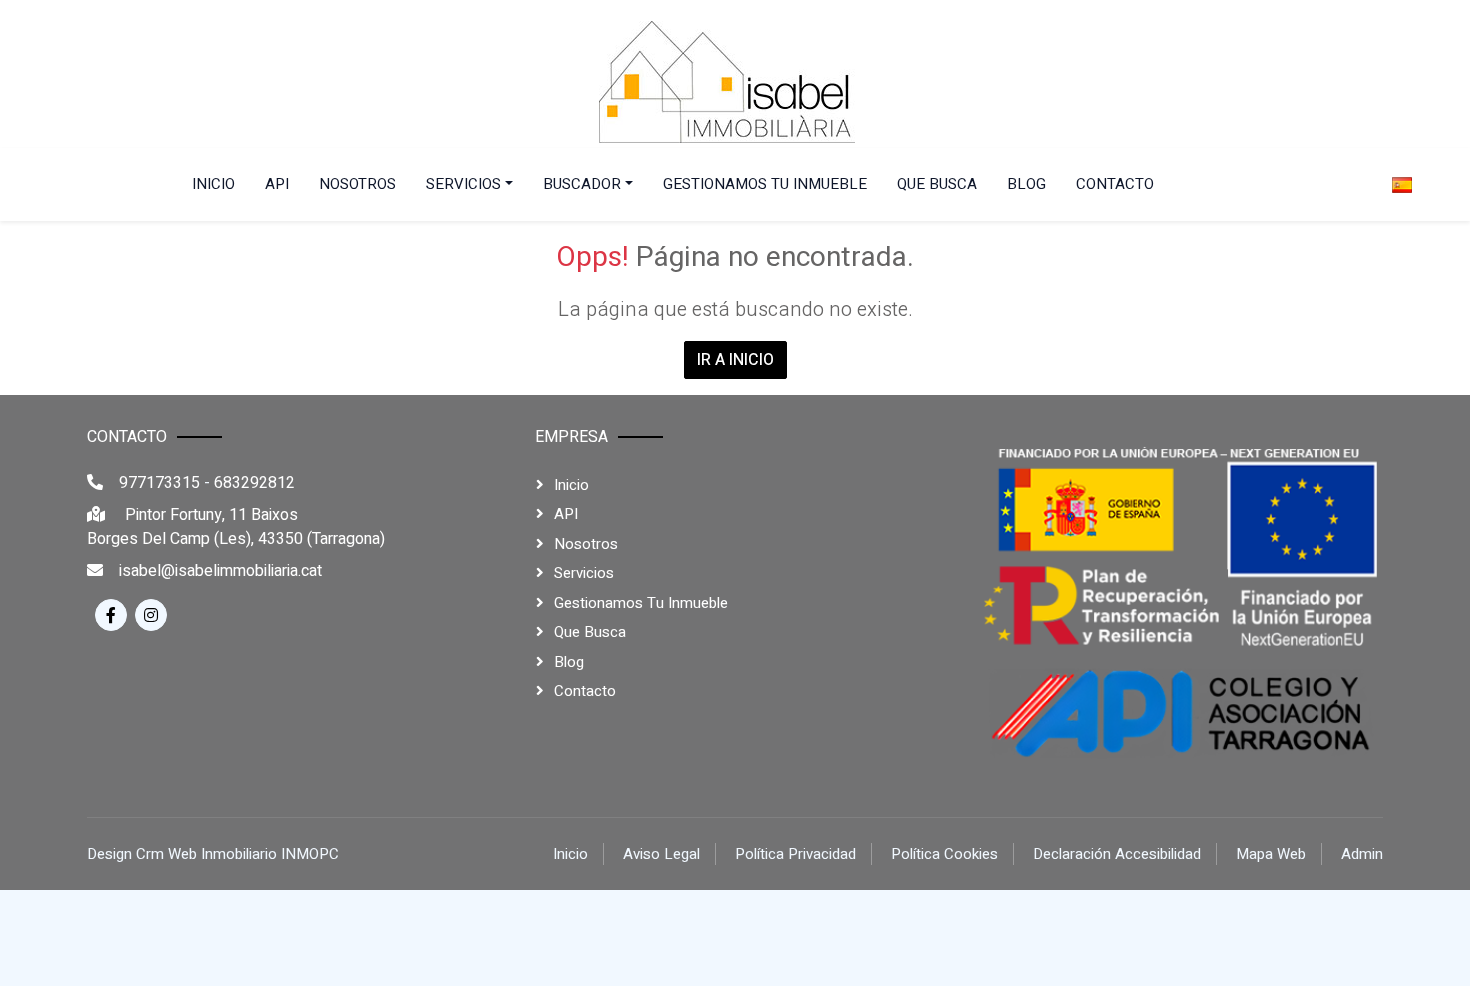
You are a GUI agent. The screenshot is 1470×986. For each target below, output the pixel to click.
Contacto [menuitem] (1115, 184)
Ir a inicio (735, 360)
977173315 (159, 483)
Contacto (585, 691)
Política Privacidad (795, 854)
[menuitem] (1408, 184)
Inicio (571, 485)
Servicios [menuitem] (463, 184)
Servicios (584, 573)
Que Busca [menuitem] (937, 184)
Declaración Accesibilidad (1117, 854)
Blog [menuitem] (1026, 184)
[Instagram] (151, 615)
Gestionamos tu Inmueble (641, 603)
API (566, 514)
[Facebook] (111, 615)
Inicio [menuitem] (213, 184)
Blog (569, 662)
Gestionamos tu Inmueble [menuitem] (765, 184)
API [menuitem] (277, 184)
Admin (1362, 854)
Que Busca (590, 632)
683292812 (254, 483)
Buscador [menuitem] (582, 184)
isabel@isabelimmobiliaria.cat (220, 571)
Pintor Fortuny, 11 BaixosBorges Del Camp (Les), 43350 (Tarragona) (236, 527)
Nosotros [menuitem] (357, 184)
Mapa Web (1271, 854)
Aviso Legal (661, 854)
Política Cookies (944, 854)
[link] (727, 82)
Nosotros (586, 544)
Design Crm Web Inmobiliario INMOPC (213, 854)
